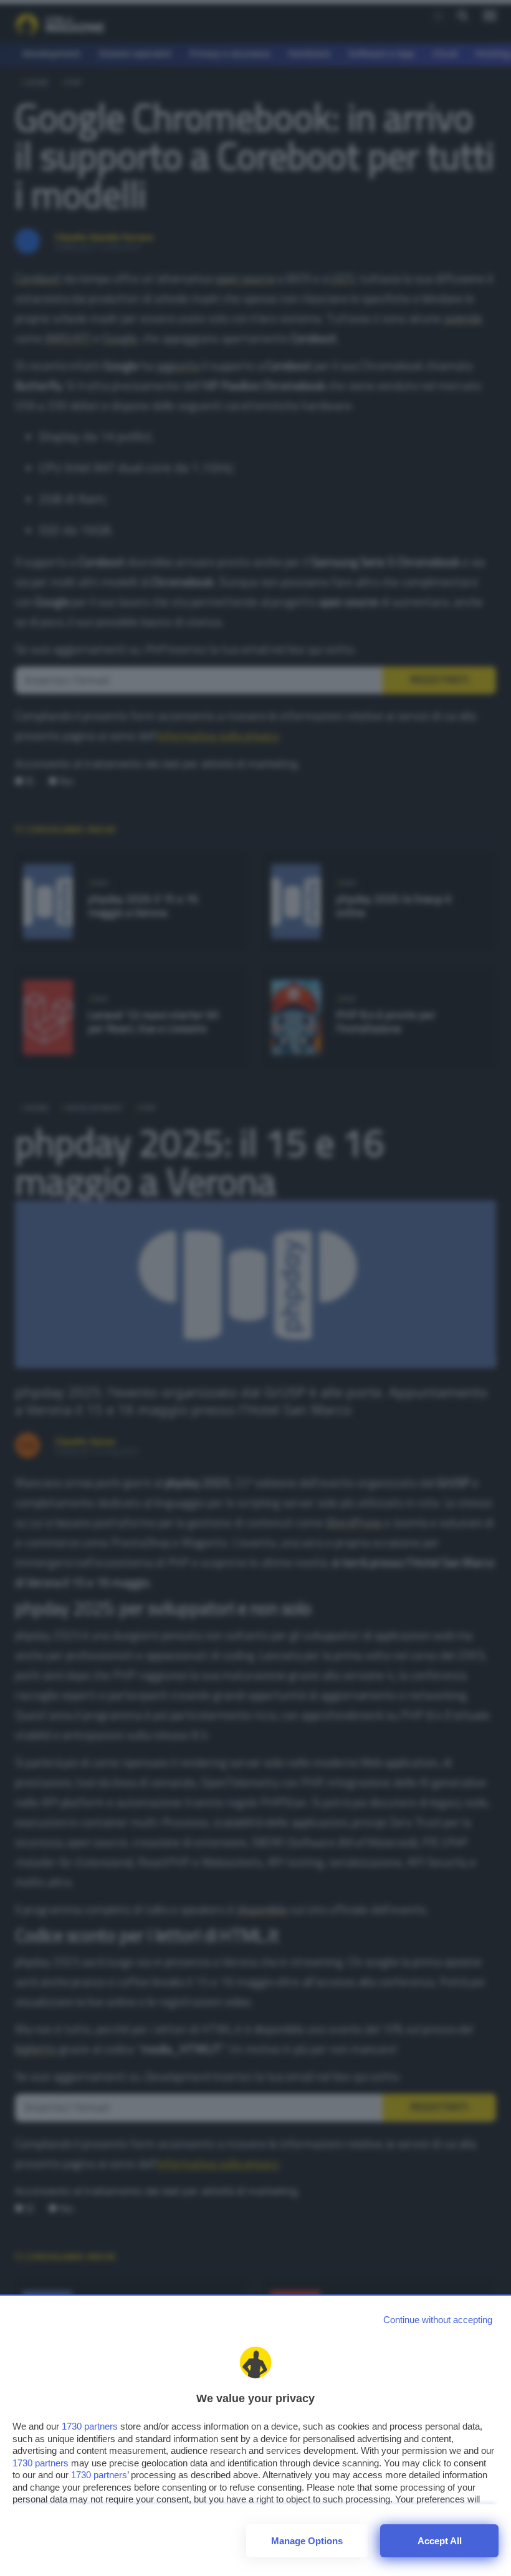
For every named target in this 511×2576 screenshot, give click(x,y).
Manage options (307, 2541)
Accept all (440, 2541)
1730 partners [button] (90, 2426)
